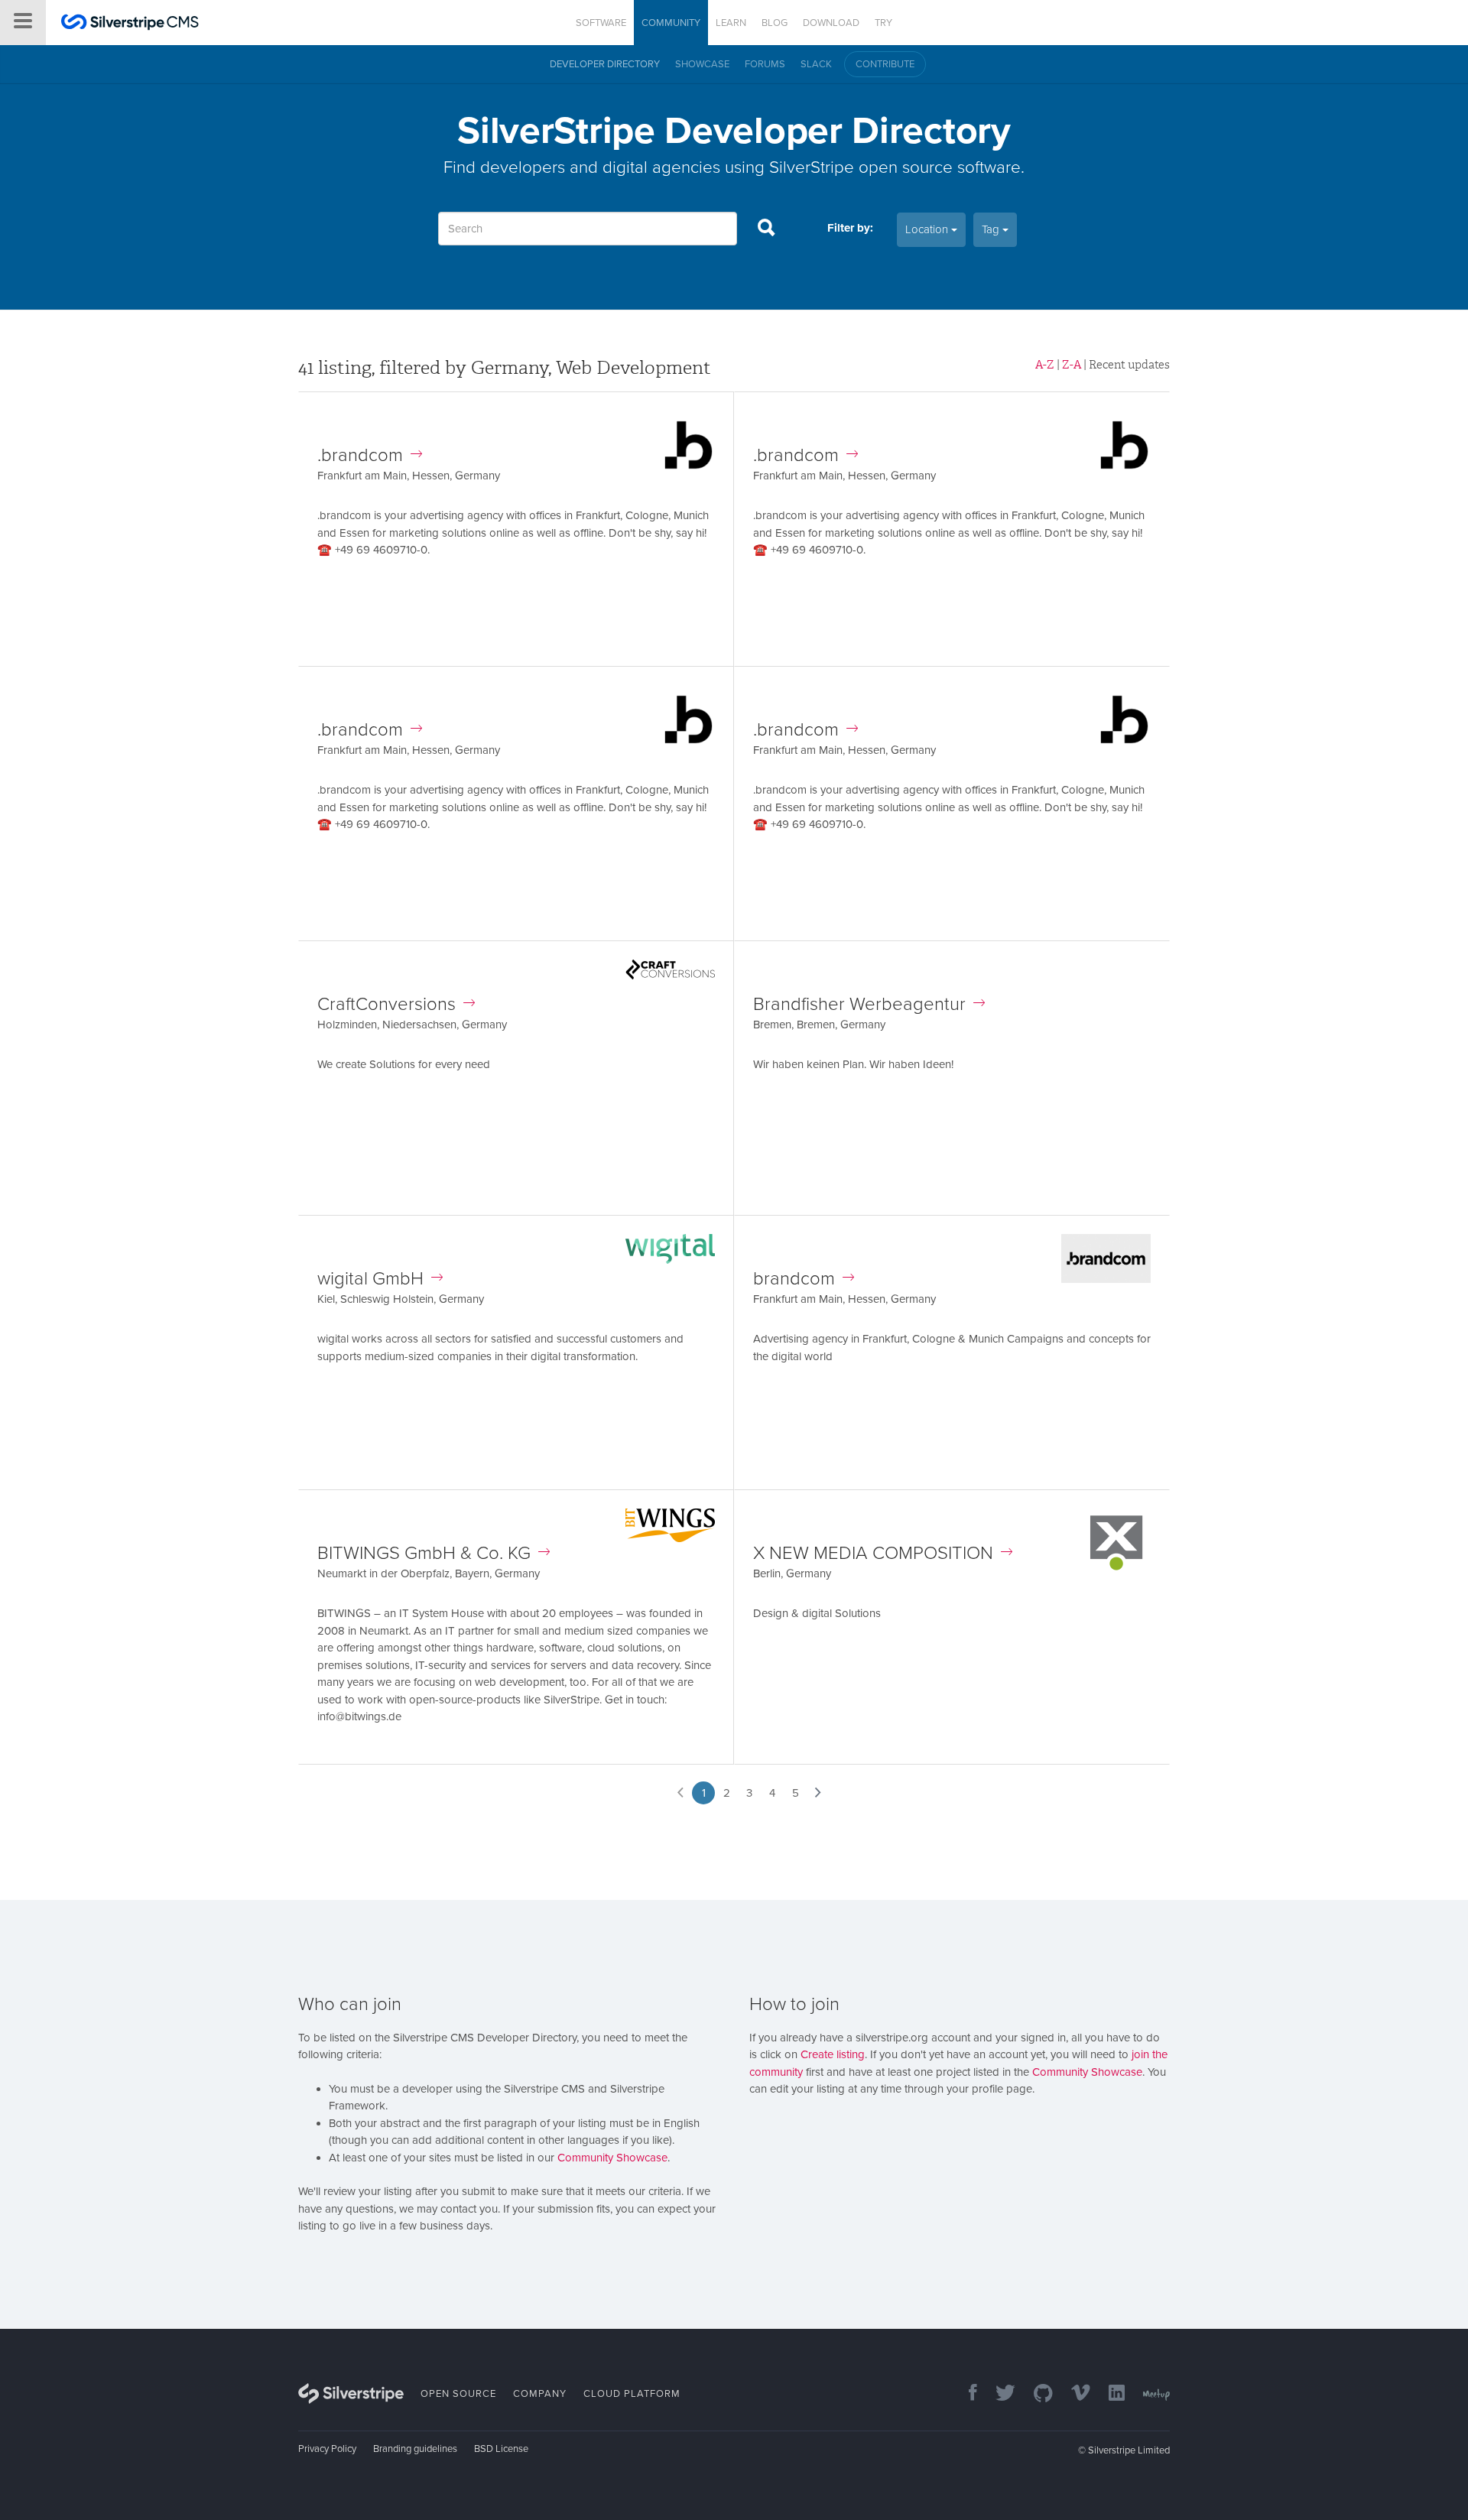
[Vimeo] (1073, 2394)
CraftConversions (386, 1004)
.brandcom (360, 455)
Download (831, 23)
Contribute (885, 64)
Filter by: (850, 228)
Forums (765, 64)
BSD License (501, 2449)
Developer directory (605, 64)
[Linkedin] (1109, 2394)
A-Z (1045, 365)
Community (671, 23)
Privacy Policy (327, 2449)
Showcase (702, 64)
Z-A (1072, 365)
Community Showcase (612, 2158)
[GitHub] (1036, 2394)
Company (540, 2394)
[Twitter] (998, 2394)
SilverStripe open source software (895, 167)
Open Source (458, 2394)
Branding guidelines (415, 2449)
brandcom (794, 1279)
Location (928, 229)
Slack (816, 64)
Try (883, 23)
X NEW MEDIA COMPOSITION (873, 1553)
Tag (992, 229)
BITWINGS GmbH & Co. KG (424, 1553)
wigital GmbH (370, 1279)
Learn (731, 23)
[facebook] (965, 2394)
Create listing (833, 2054)
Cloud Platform (632, 2394)
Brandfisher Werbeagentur (859, 1004)
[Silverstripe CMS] (130, 24)
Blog (775, 23)
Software (601, 23)
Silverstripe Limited (1129, 2450)
